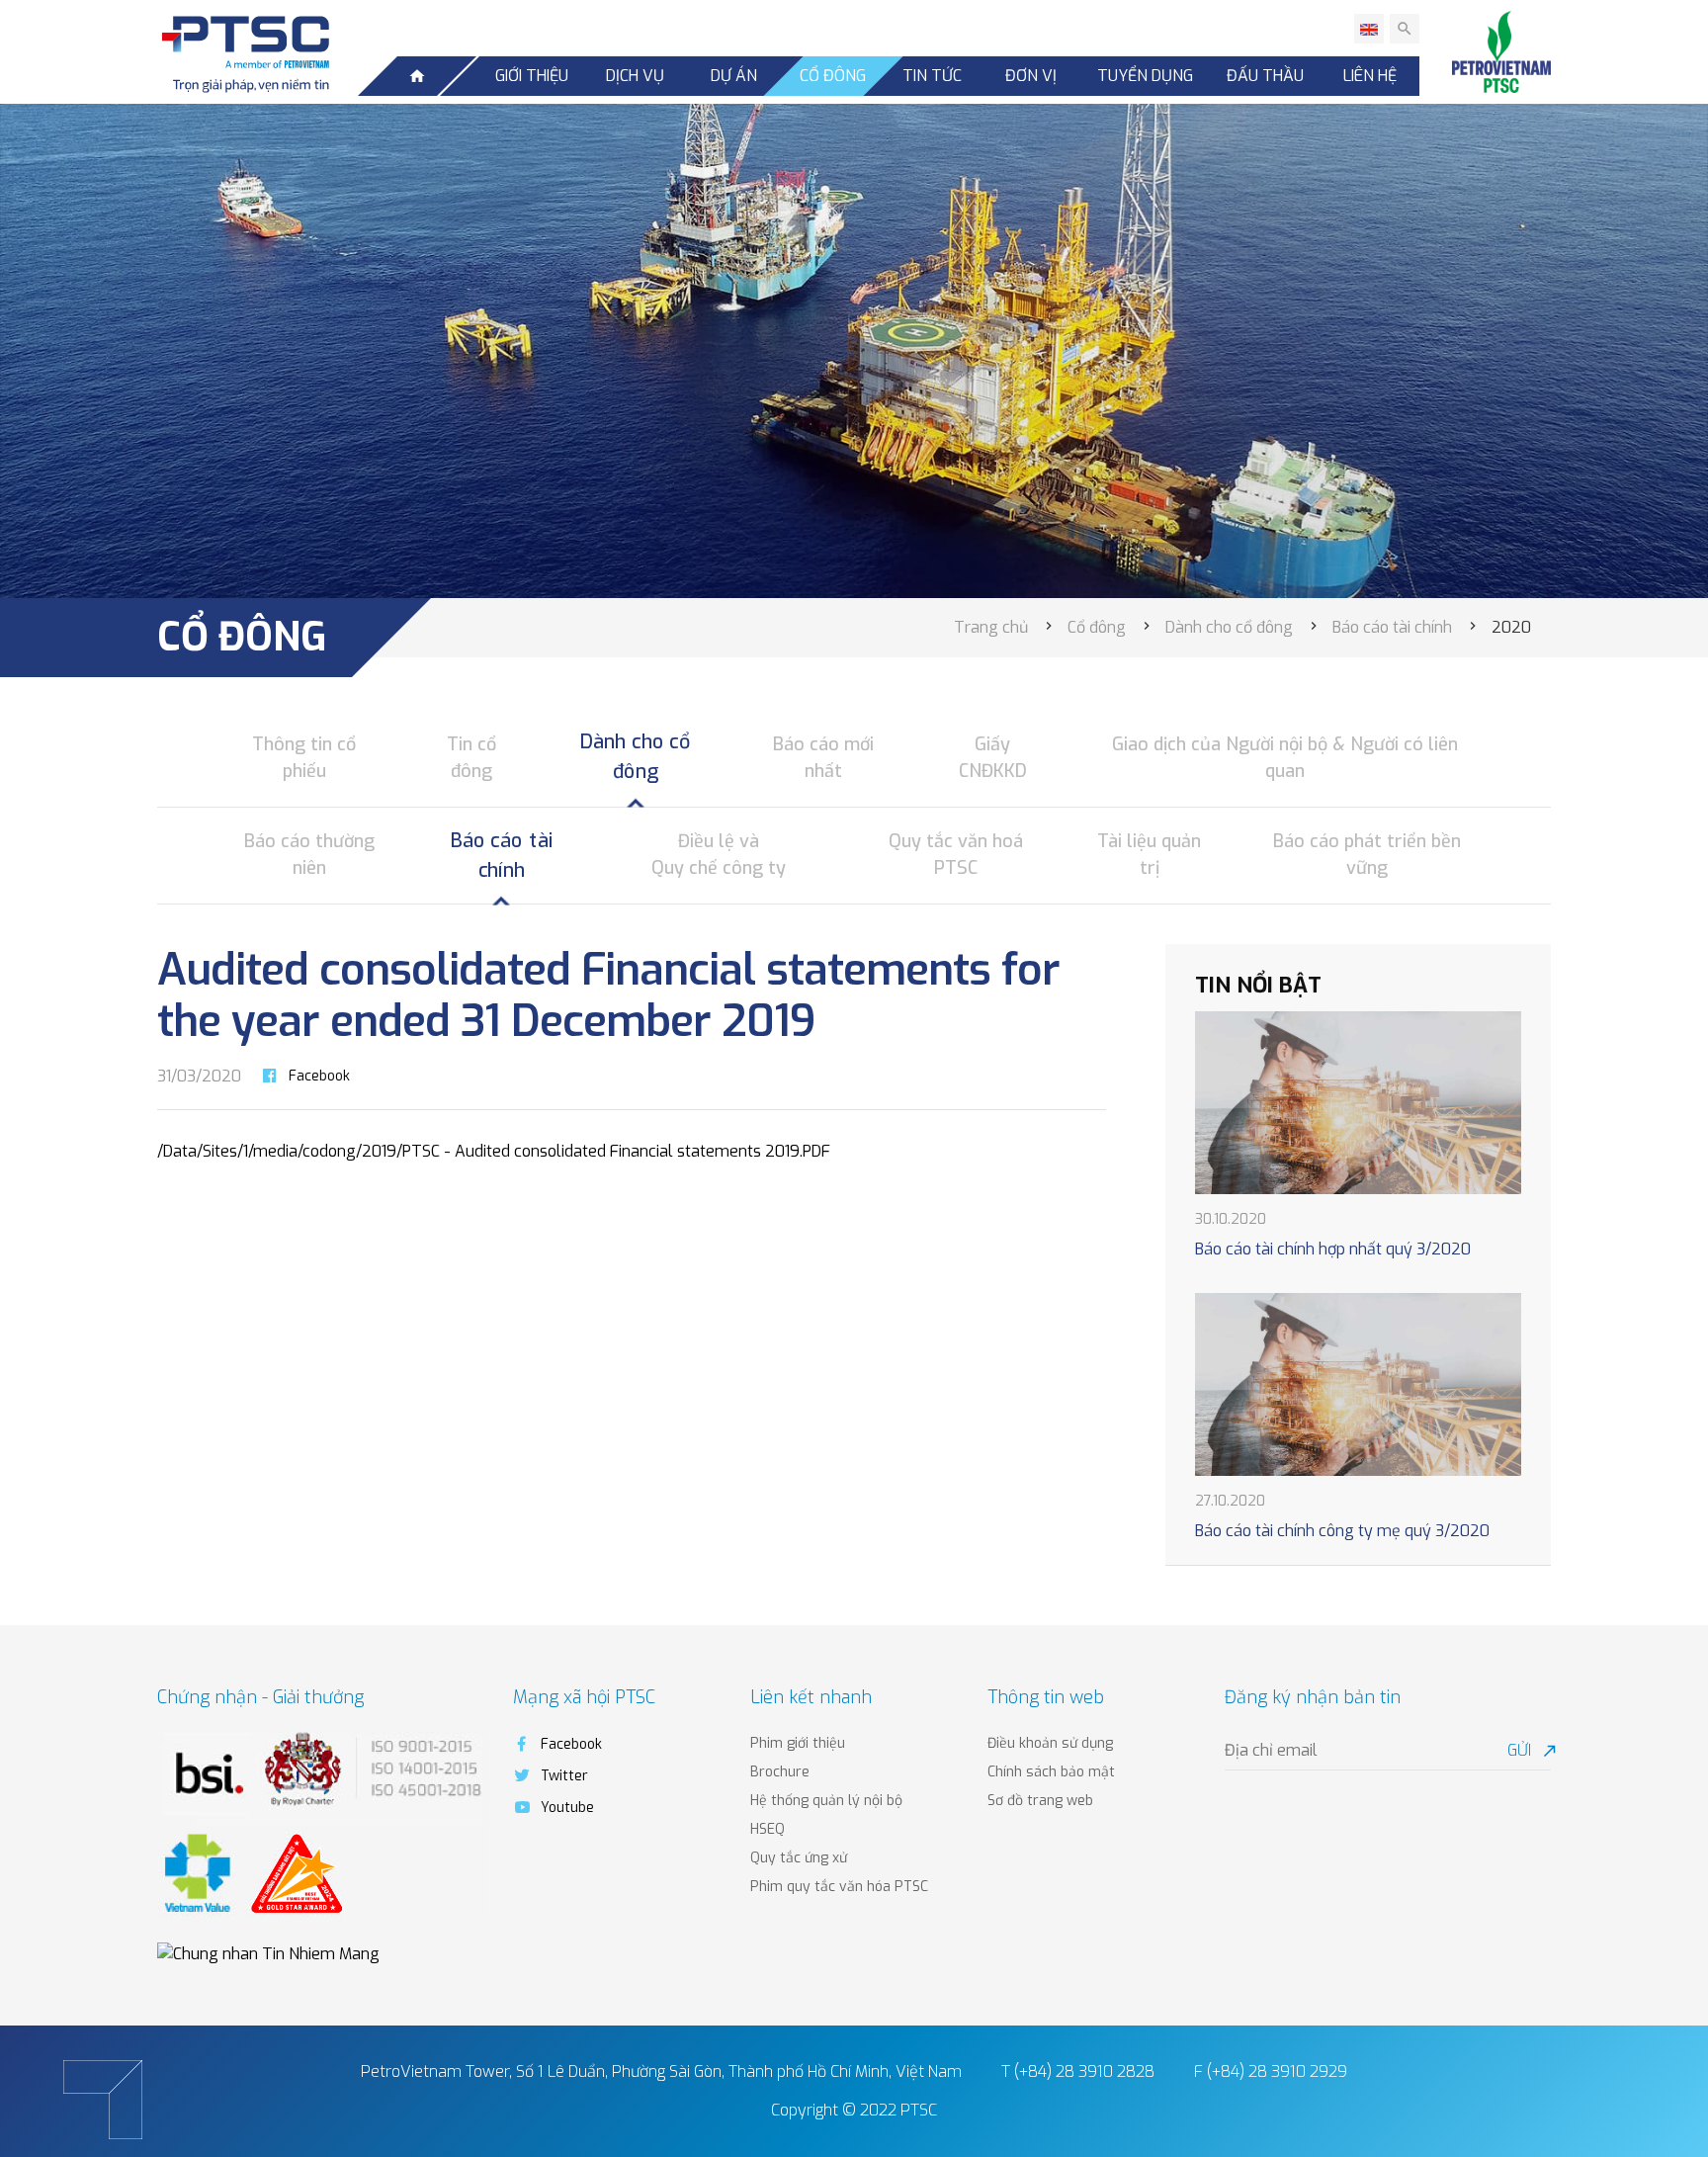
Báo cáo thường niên (309, 855)
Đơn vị (1031, 76)
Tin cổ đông (471, 758)
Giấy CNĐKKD (993, 758)
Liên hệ (1370, 76)
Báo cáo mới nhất (823, 758)
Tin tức (932, 76)
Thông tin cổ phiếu (304, 758)
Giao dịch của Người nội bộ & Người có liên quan (1285, 758)
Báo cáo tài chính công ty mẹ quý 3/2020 (1342, 1531)
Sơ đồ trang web (1040, 1801)
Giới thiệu (532, 76)
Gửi (1529, 1750)
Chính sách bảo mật (1051, 1772)
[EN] (1369, 29)
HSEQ (768, 1829)
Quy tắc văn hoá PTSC (956, 855)
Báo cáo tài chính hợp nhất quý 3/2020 (1333, 1249)
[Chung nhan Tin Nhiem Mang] (268, 1953)
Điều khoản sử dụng (1050, 1743)
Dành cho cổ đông (636, 756)
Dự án (734, 76)
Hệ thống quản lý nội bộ (826, 1801)
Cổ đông (833, 76)
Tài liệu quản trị (1149, 855)
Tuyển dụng (1145, 76)
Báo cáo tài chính (502, 854)
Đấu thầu (1265, 76)
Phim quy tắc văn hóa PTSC (839, 1887)
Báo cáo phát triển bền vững (1367, 855)
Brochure (780, 1772)
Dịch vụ (635, 76)
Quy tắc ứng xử (799, 1858)
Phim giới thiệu (798, 1743)
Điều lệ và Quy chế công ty (719, 855)
